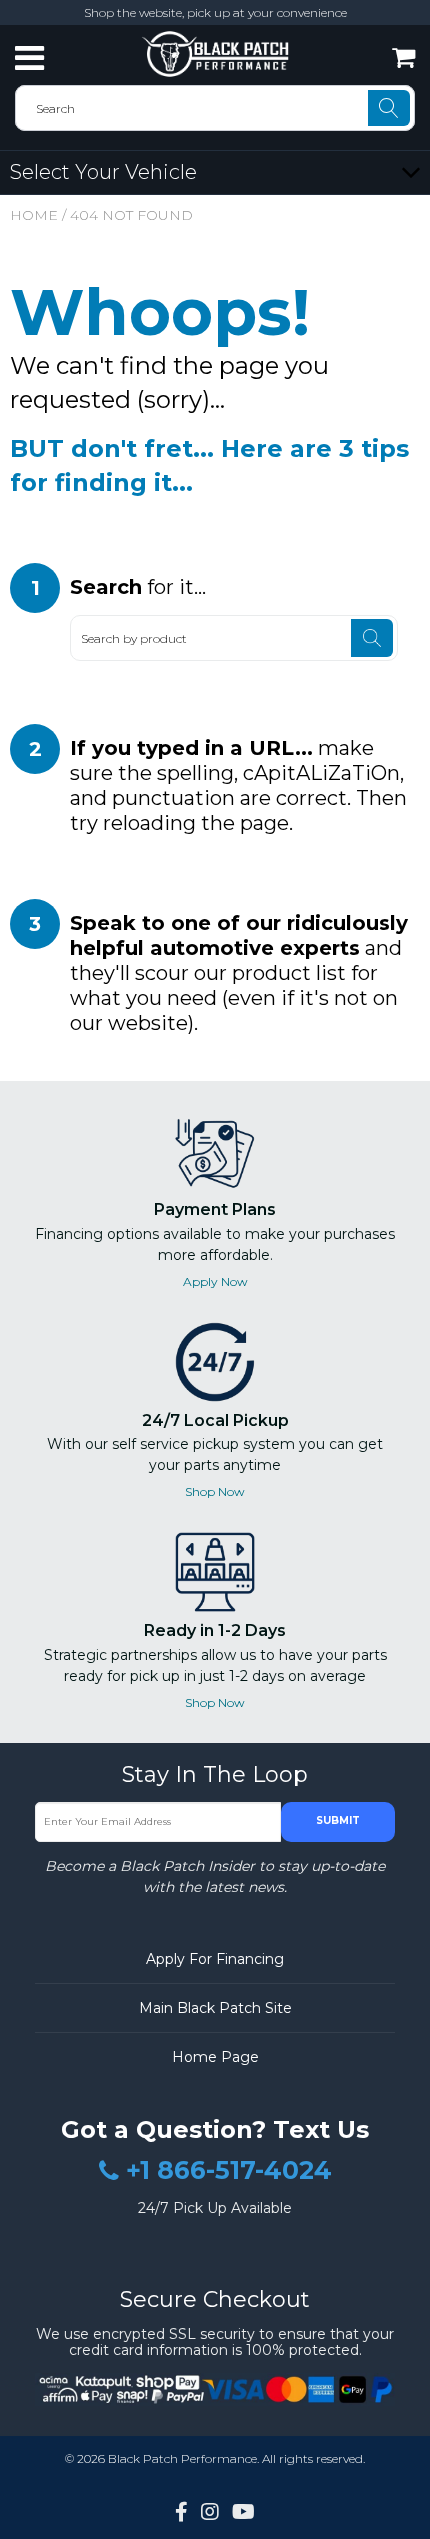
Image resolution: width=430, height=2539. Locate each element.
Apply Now (215, 1281)
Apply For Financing (215, 1959)
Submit (338, 1820)
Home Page (215, 2057)
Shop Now (215, 1491)
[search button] (389, 108)
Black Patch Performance (182, 2458)
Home (34, 215)
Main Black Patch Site (215, 2008)
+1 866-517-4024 (229, 2171)
